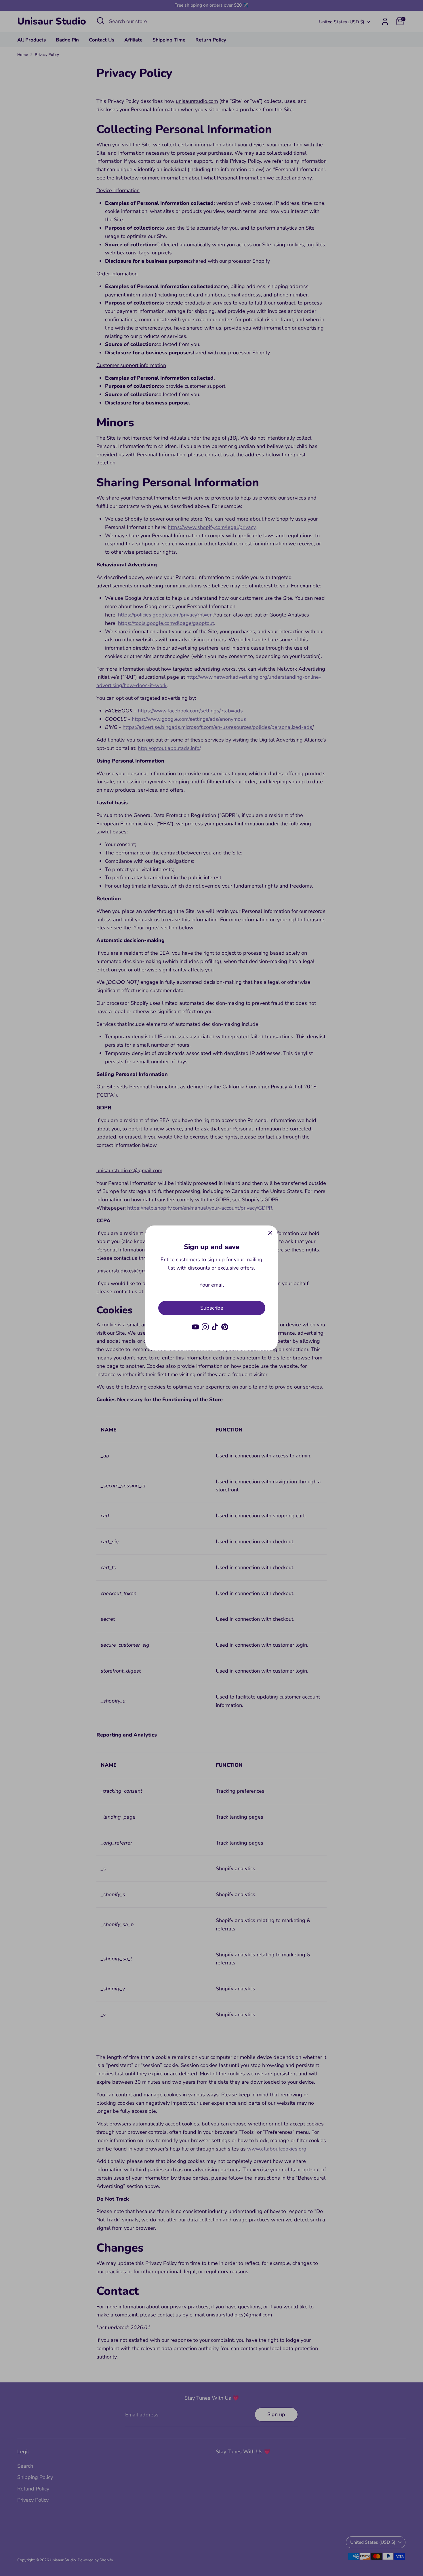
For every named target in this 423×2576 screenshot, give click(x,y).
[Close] (270, 1233)
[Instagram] (205, 1327)
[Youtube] (195, 1327)
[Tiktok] (215, 1327)
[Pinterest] (225, 1327)
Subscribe (212, 1308)
